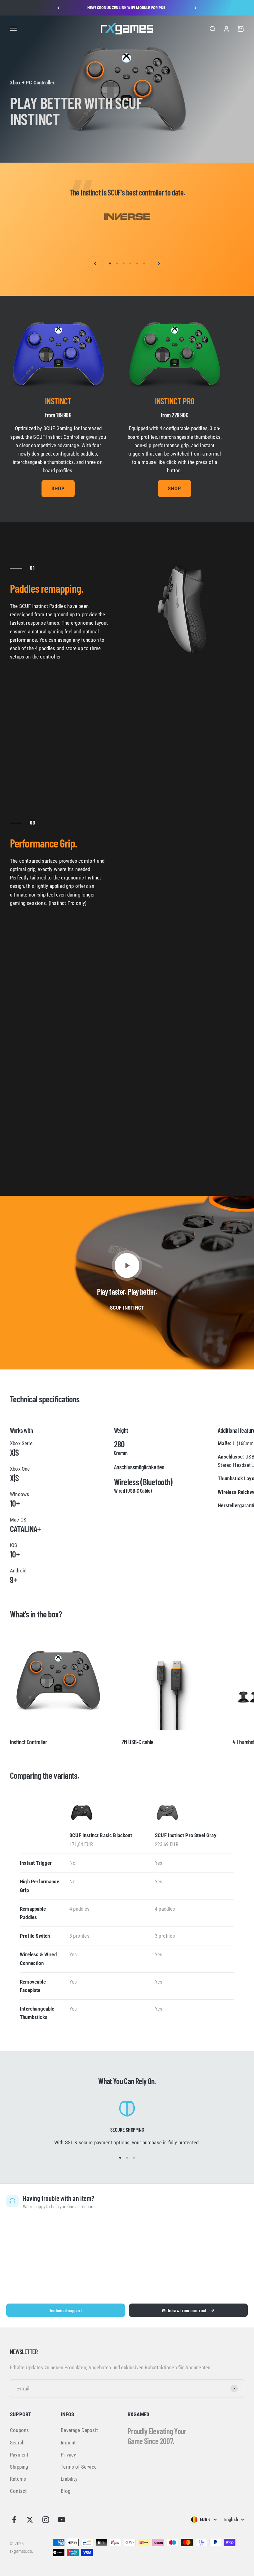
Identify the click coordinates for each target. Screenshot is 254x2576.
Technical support (66, 2310)
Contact (18, 2491)
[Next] (196, 8)
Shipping (19, 2467)
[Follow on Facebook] (14, 2520)
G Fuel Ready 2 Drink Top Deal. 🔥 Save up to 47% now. (127, 8)
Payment (19, 2455)
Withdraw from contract (184, 2310)
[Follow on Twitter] (30, 2520)
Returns (18, 2479)
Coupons (19, 2430)
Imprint (68, 2443)
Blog (66, 2491)
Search (17, 2443)
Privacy (68, 2455)
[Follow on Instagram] (46, 2520)
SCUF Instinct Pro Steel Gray (186, 1835)
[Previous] (58, 8)
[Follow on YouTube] (61, 2520)
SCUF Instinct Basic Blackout (101, 1835)
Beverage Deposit (79, 2430)
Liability (69, 2479)
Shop (58, 488)
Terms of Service (79, 2467)
